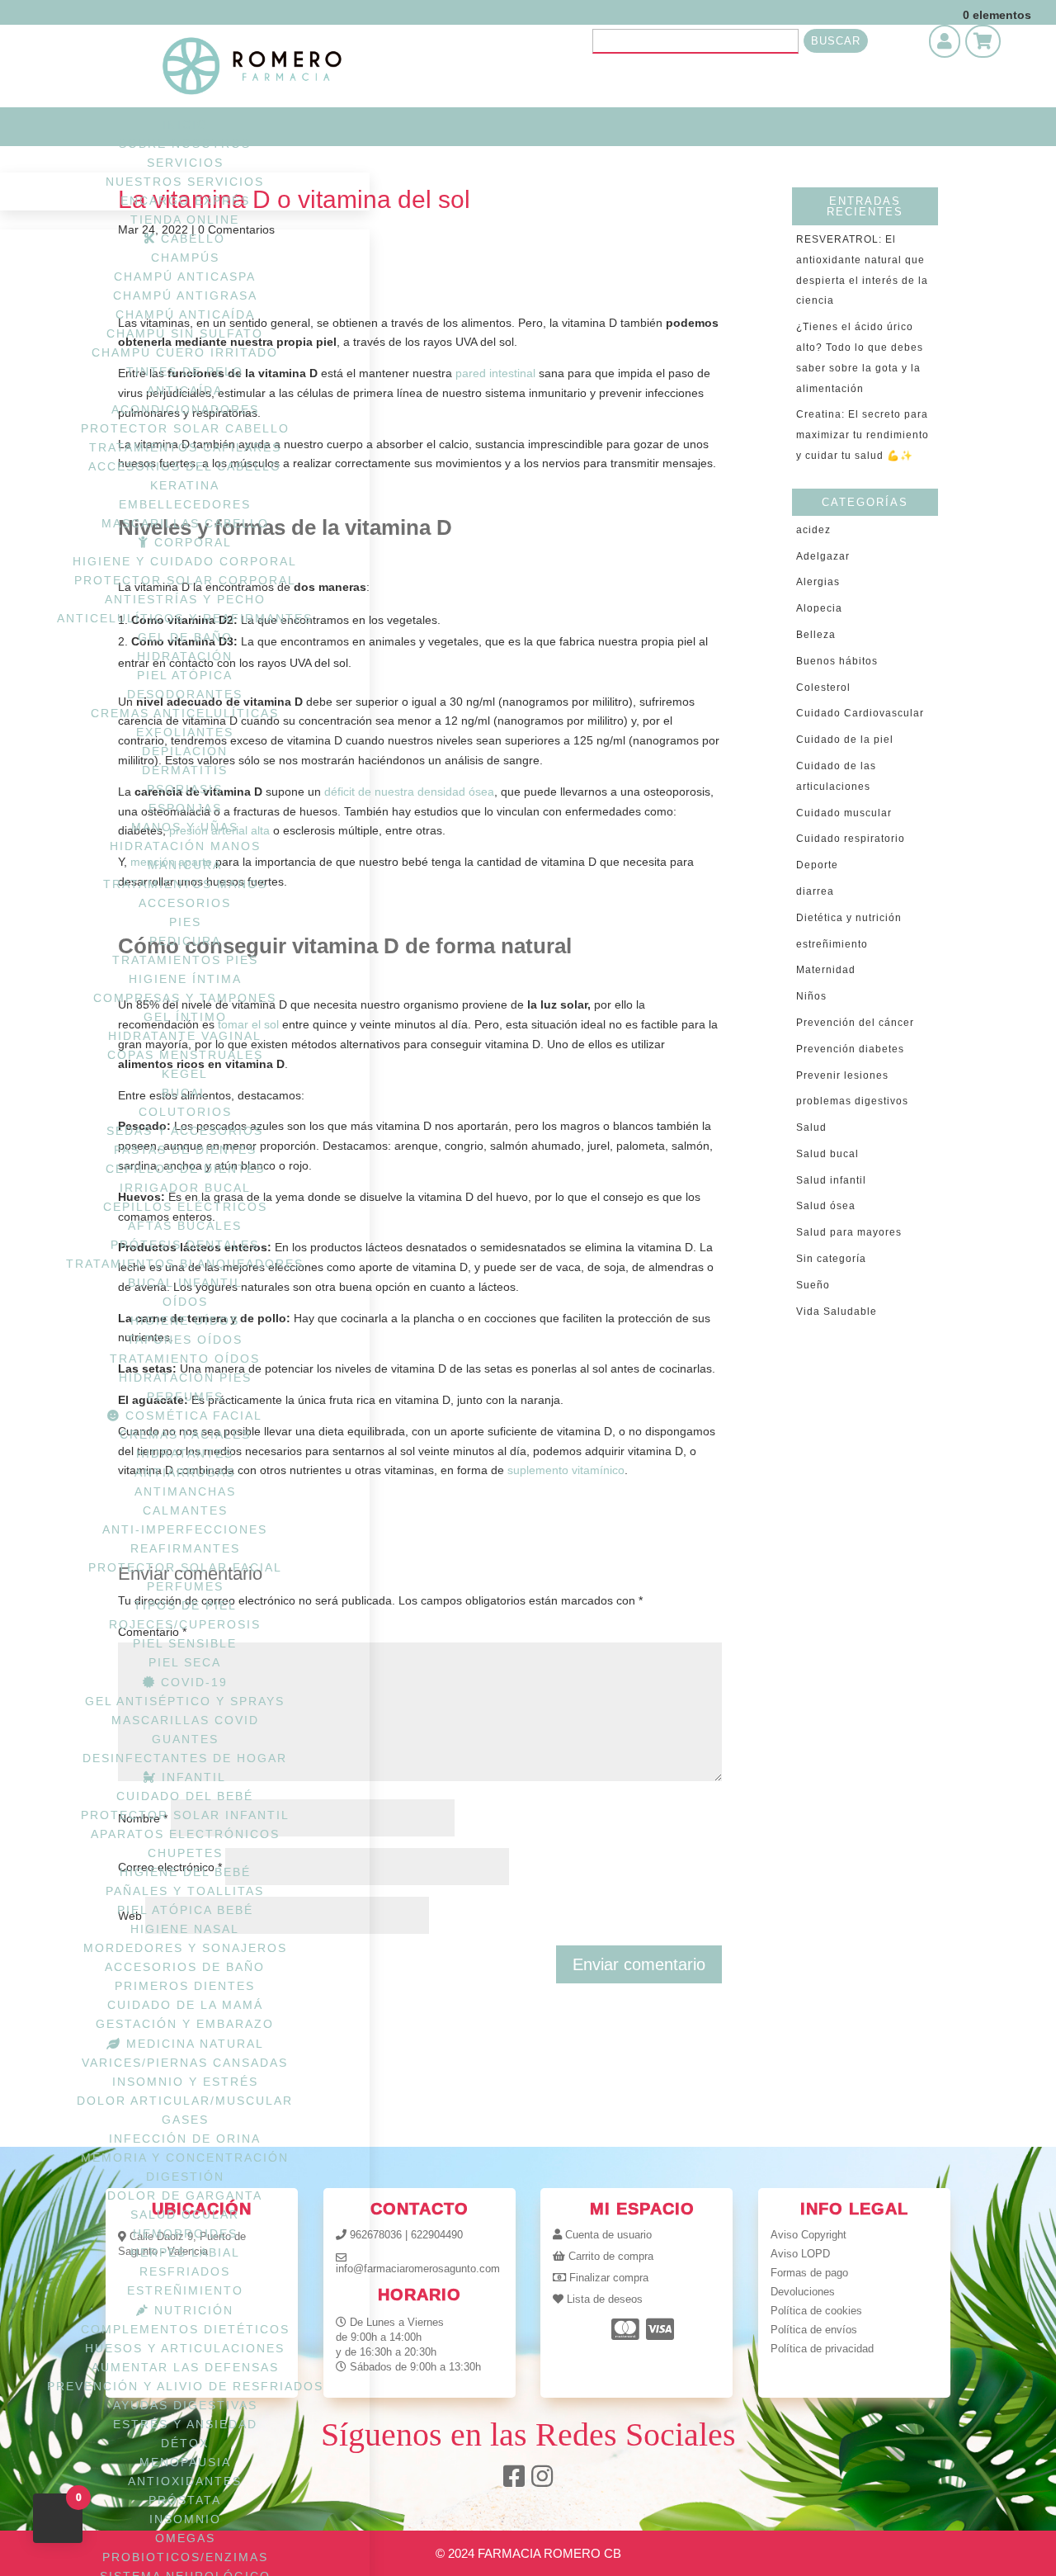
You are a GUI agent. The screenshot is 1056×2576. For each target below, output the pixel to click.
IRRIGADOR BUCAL (185, 1188)
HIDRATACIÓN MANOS (185, 846)
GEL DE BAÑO (185, 637)
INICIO (185, 125)
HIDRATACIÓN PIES (185, 1378)
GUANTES (185, 1739)
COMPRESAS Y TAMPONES (185, 998)
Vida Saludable (837, 1312)
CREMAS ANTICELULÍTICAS (185, 713)
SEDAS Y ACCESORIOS (185, 1131)
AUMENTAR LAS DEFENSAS (185, 2367)
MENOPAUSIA (185, 2462)
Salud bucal (827, 1154)
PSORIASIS (185, 789)
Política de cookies (816, 2311)
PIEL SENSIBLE (185, 1643)
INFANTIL (191, 1777)
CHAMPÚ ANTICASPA (185, 277)
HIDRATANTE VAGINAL (185, 1036)
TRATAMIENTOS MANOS (185, 884)
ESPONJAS (185, 808)
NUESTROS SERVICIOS (185, 182)
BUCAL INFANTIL (185, 1283)
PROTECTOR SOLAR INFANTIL (185, 1815)
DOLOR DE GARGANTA (185, 2196)
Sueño (813, 1285)
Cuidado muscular (844, 813)
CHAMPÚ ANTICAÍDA (185, 314)
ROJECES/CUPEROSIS (185, 1624)
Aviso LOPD (800, 2254)
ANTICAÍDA (185, 390)
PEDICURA (185, 941)
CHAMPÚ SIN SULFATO (185, 333)
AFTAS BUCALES (185, 1226)
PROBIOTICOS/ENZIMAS (185, 2557)
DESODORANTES (185, 694)
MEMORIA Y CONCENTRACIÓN (185, 2158)
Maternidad (826, 970)
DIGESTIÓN (185, 2177)
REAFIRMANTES (185, 1548)
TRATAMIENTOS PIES (185, 960)
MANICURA (185, 865)
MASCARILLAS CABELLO (185, 523)
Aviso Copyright (808, 2235)
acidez (813, 530)
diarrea (815, 891)
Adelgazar (823, 556)
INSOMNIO (185, 2519)
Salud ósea (826, 1206)
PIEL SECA (185, 1662)
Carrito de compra (611, 2256)
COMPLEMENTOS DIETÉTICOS (185, 2329)
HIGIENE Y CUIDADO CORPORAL (185, 561)
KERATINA (185, 485)
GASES (185, 2120)
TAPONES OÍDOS (185, 1340)
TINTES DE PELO (185, 371)
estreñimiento (832, 944)
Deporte (817, 865)
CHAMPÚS (185, 258)
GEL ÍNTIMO (185, 1017)
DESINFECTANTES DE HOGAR (185, 1758)
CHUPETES (185, 1853)
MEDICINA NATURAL (193, 2044)
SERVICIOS (185, 163)
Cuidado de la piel (845, 740)
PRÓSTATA (185, 2500)
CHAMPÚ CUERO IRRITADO (185, 352)
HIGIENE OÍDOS (185, 1321)
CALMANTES (185, 1510)
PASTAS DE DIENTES (185, 1150)
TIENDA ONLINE (185, 220)
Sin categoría (831, 1259)
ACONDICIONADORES (185, 409)
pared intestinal (495, 373)
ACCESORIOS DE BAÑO (185, 1967)
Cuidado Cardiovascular (860, 713)
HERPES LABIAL (185, 2252)
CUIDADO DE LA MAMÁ (185, 2005)
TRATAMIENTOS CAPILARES (185, 447)
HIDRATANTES (185, 1453)
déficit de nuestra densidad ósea (409, 792)
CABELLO (191, 239)
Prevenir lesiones (842, 1075)
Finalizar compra (609, 2278)
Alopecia (819, 608)
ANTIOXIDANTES (185, 2481)
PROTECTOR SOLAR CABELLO (185, 428)
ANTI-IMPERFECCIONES (185, 1529)
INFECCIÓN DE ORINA (185, 2139)
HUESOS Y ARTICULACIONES (185, 2348)
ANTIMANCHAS (185, 1491)
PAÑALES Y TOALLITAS (185, 1891)
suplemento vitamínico (566, 1470)
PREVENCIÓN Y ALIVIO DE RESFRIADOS (185, 2386)
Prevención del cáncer (855, 1023)
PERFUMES (185, 1397)
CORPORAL (191, 542)
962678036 (376, 2235)
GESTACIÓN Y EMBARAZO (185, 2024)
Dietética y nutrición (849, 918)
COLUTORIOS (185, 1112)
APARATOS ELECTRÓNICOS (185, 1834)
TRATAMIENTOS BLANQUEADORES (185, 1264)
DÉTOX (185, 2443)
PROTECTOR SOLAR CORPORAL (185, 580)
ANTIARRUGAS (185, 1472)
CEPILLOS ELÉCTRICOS (185, 1207)
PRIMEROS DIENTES (185, 1986)
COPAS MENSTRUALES (185, 1055)
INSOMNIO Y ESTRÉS (185, 2082)
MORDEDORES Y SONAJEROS (185, 1948)
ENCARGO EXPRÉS (185, 201)
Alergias (818, 582)
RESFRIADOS (185, 2271)
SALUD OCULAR (185, 2214)
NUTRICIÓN (191, 2310)
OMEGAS (185, 2538)
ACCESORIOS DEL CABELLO (185, 466)
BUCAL (185, 1093)
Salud (811, 1127)
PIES (185, 922)
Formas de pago (809, 2273)
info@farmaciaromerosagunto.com (418, 2269)
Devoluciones (803, 2292)
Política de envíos (814, 2330)
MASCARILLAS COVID (185, 1720)
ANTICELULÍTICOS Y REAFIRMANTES (185, 618)
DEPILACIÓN (185, 751)
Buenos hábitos (837, 661)
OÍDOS (185, 1302)
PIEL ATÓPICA (185, 675)
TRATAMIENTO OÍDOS (185, 1359)
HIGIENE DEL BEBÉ (185, 1872)
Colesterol (823, 688)
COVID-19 (192, 1682)
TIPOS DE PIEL (185, 1605)
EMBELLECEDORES (185, 504)
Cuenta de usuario (608, 2235)
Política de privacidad (822, 2349)
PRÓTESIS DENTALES (185, 1245)
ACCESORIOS (185, 903)
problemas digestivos (852, 1101)
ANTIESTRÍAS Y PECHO (185, 599)
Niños (811, 996)
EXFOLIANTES (185, 732)
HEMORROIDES (185, 2233)
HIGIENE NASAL (185, 1929)
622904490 (437, 2235)
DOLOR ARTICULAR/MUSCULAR (185, 2101)
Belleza (816, 635)
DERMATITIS (185, 770)
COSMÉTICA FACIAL (191, 1416)
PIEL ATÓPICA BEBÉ (185, 1910)
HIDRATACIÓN (185, 656)
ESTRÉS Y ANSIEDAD (185, 2424)
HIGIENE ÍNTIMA (185, 979)
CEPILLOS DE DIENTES (185, 1169)
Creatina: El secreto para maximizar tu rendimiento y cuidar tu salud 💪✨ (863, 435)
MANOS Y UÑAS (185, 827)
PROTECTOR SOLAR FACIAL (185, 1567)
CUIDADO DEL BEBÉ (185, 1796)
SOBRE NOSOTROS (185, 144)
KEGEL (185, 1074)
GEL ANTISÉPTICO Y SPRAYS (185, 1701)
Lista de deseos (605, 2299)
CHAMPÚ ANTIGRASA (185, 295)
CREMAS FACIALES (185, 1435)
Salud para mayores (849, 1232)
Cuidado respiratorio (851, 839)
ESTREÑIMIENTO (185, 2290)
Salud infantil (831, 1180)
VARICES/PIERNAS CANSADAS (185, 2063)
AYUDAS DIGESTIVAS (185, 2405)
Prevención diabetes (850, 1049)
